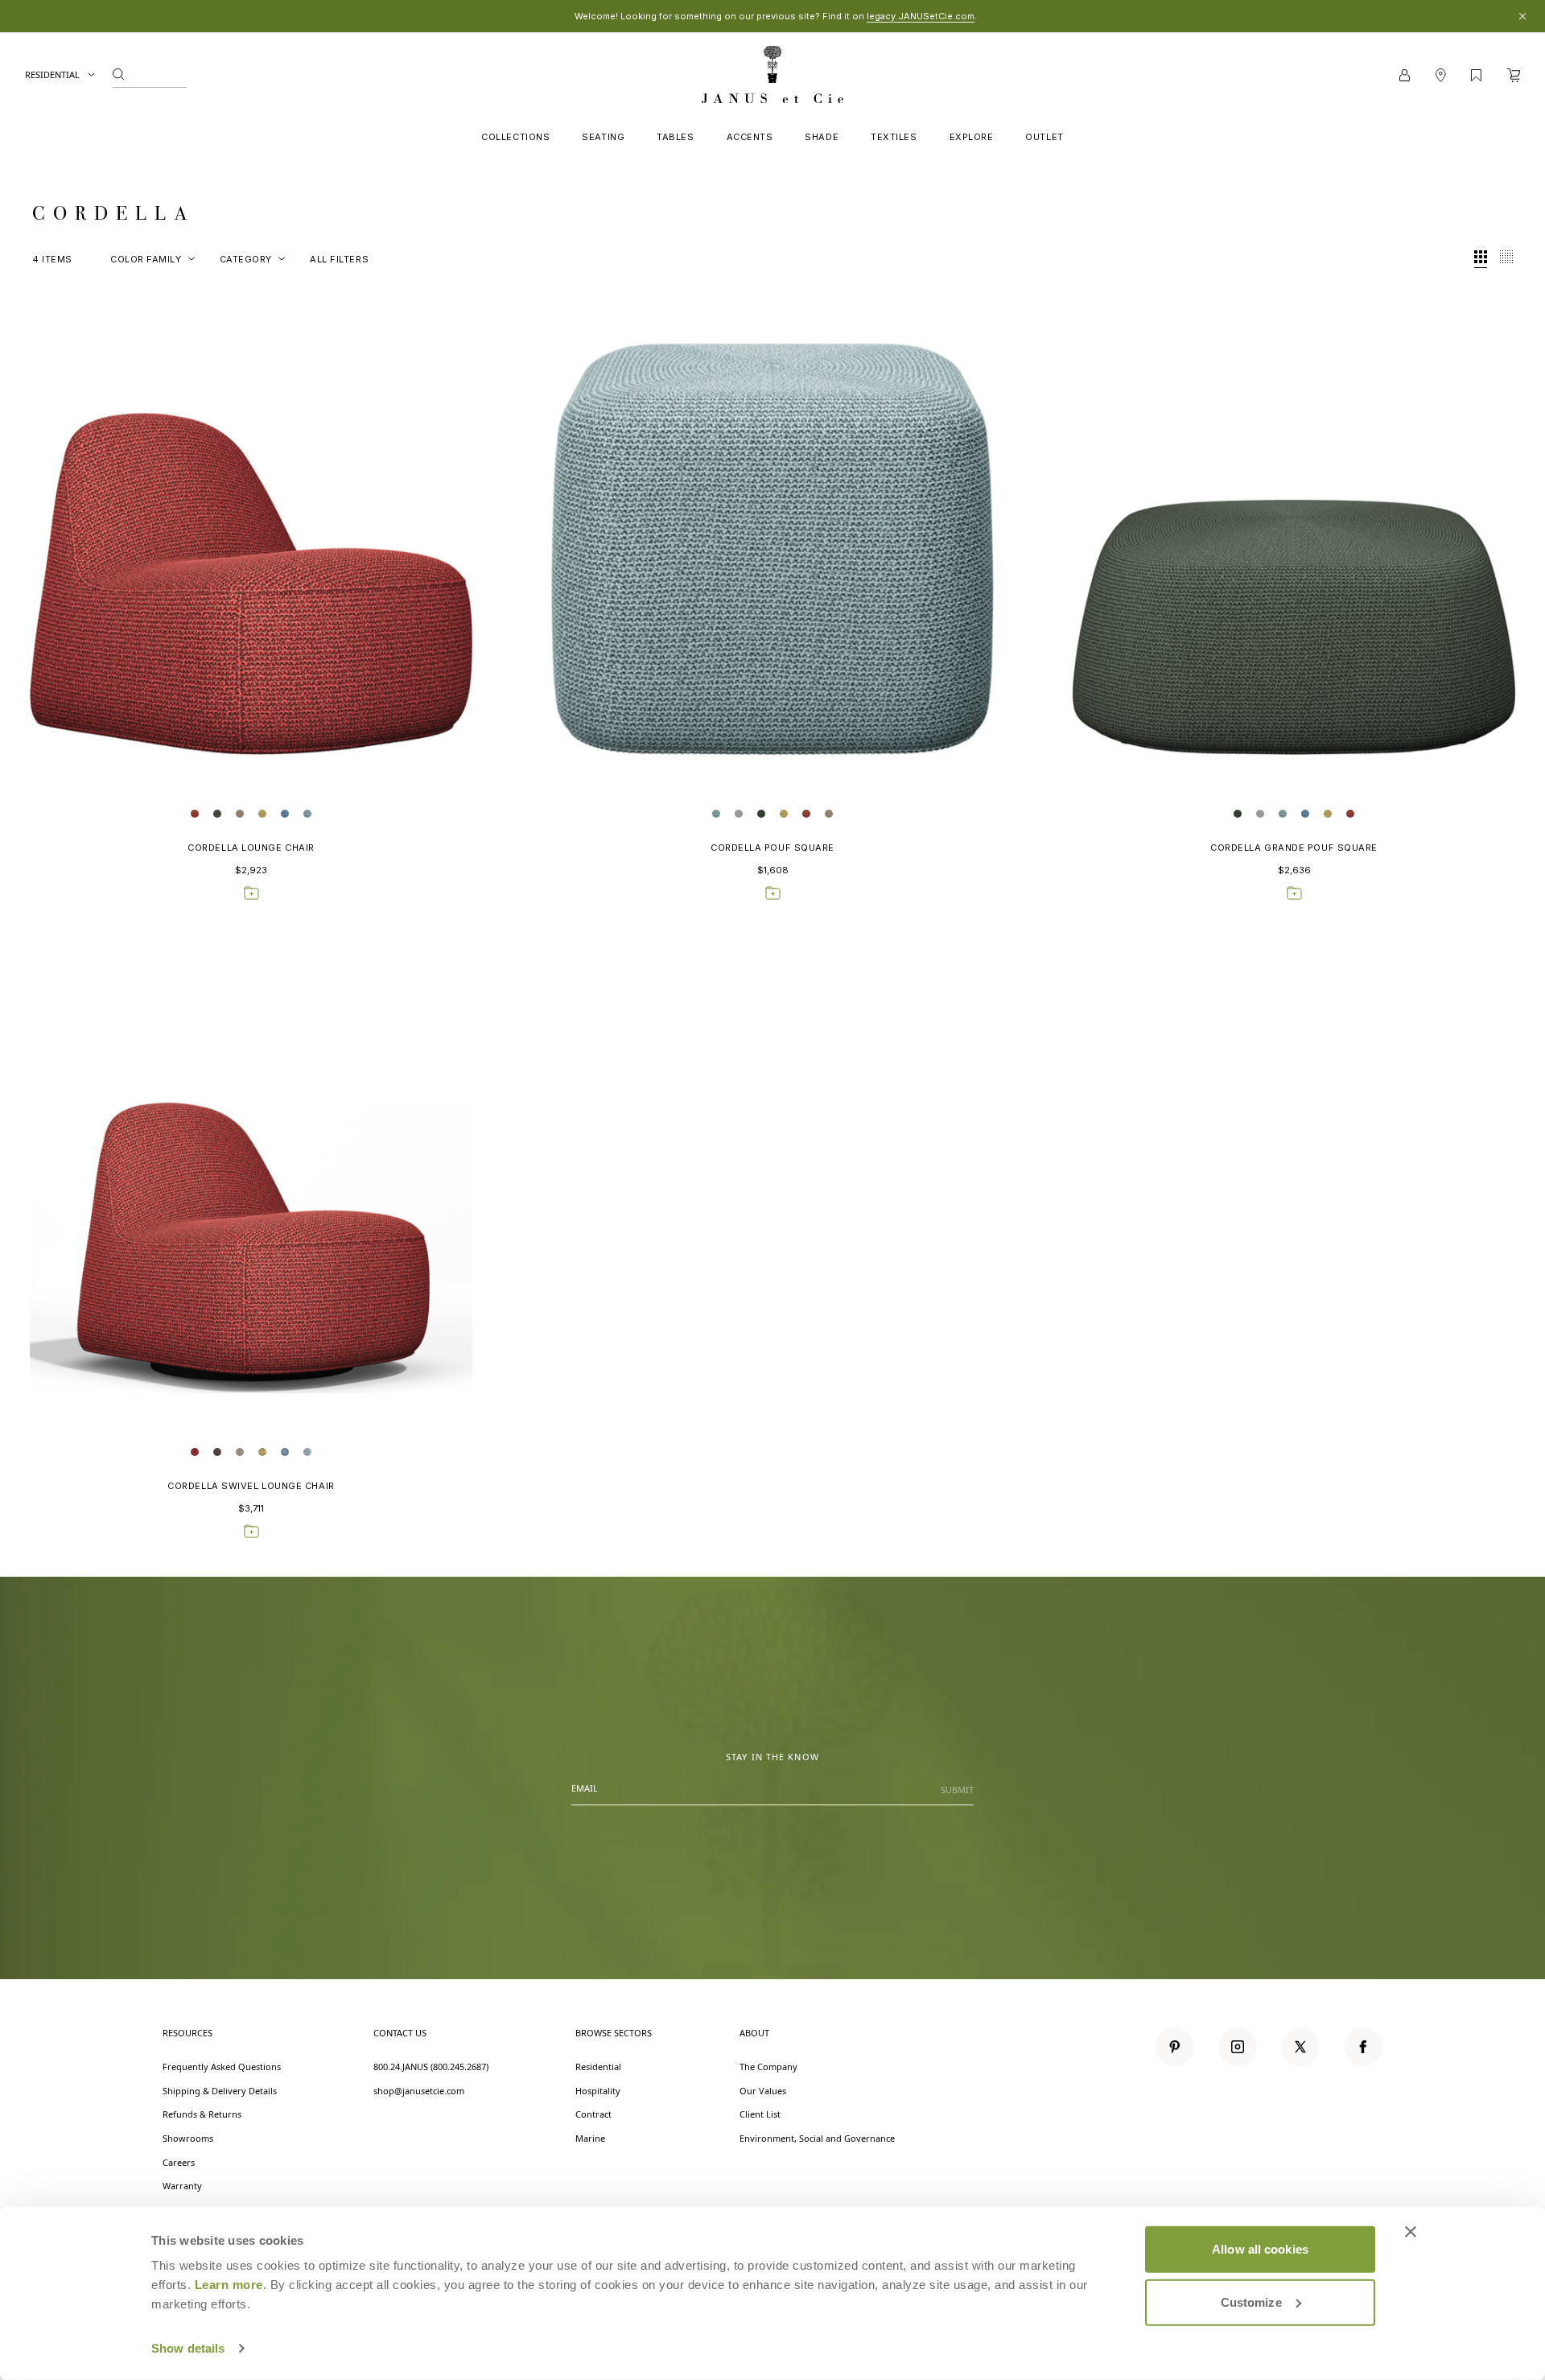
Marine (590, 2138)
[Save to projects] (251, 893)
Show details (188, 2348)
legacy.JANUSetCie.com (921, 16)
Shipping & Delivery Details (220, 2091)
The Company (768, 2067)
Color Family (146, 259)
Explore (972, 137)
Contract (593, 2114)
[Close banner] (1411, 2232)
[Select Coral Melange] (195, 814)
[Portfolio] (1476, 75)
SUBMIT (957, 1790)
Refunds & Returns (202, 2114)
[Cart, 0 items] (1514, 75)
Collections (515, 137)
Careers (179, 2162)
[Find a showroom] (1440, 75)
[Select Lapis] (285, 814)
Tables (675, 137)
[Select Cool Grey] (739, 814)
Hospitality (598, 2091)
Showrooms (188, 2138)
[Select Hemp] (262, 814)
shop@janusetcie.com (419, 2091)
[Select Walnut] (217, 814)
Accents (750, 137)
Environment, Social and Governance (817, 2138)
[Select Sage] (761, 814)
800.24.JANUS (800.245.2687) (431, 2067)
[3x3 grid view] (1481, 259)
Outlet (1044, 137)
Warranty (182, 2186)
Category (246, 259)
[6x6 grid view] (1506, 259)
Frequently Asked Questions (222, 2067)
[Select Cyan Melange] (307, 814)
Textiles (894, 137)
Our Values (763, 2091)
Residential (53, 74)
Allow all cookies (1260, 2249)
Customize (1251, 2302)
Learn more (229, 2285)
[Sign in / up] (1405, 75)
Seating (603, 137)
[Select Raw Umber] (240, 814)
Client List (760, 2114)
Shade (822, 137)
